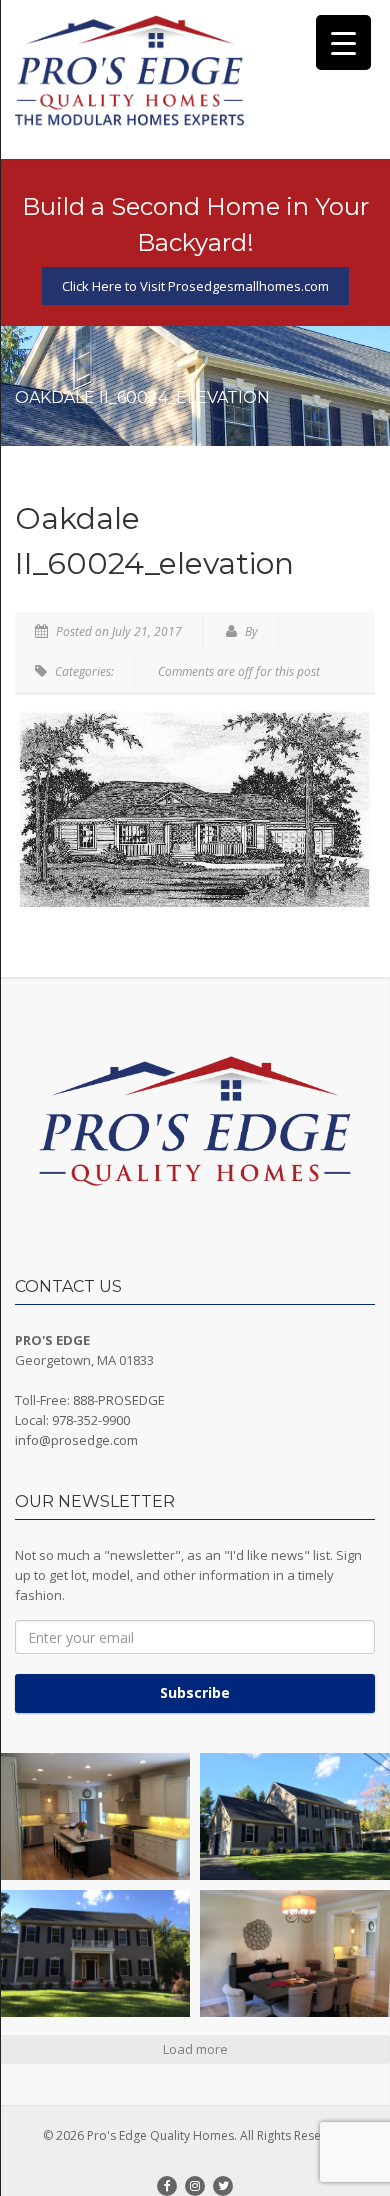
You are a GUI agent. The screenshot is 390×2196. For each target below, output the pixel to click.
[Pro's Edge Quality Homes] (130, 72)
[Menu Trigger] (343, 42)
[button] (95, 1816)
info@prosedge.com (76, 1440)
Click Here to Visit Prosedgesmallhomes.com (195, 286)
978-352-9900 (91, 1420)
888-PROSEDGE (119, 1400)
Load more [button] (195, 2049)
